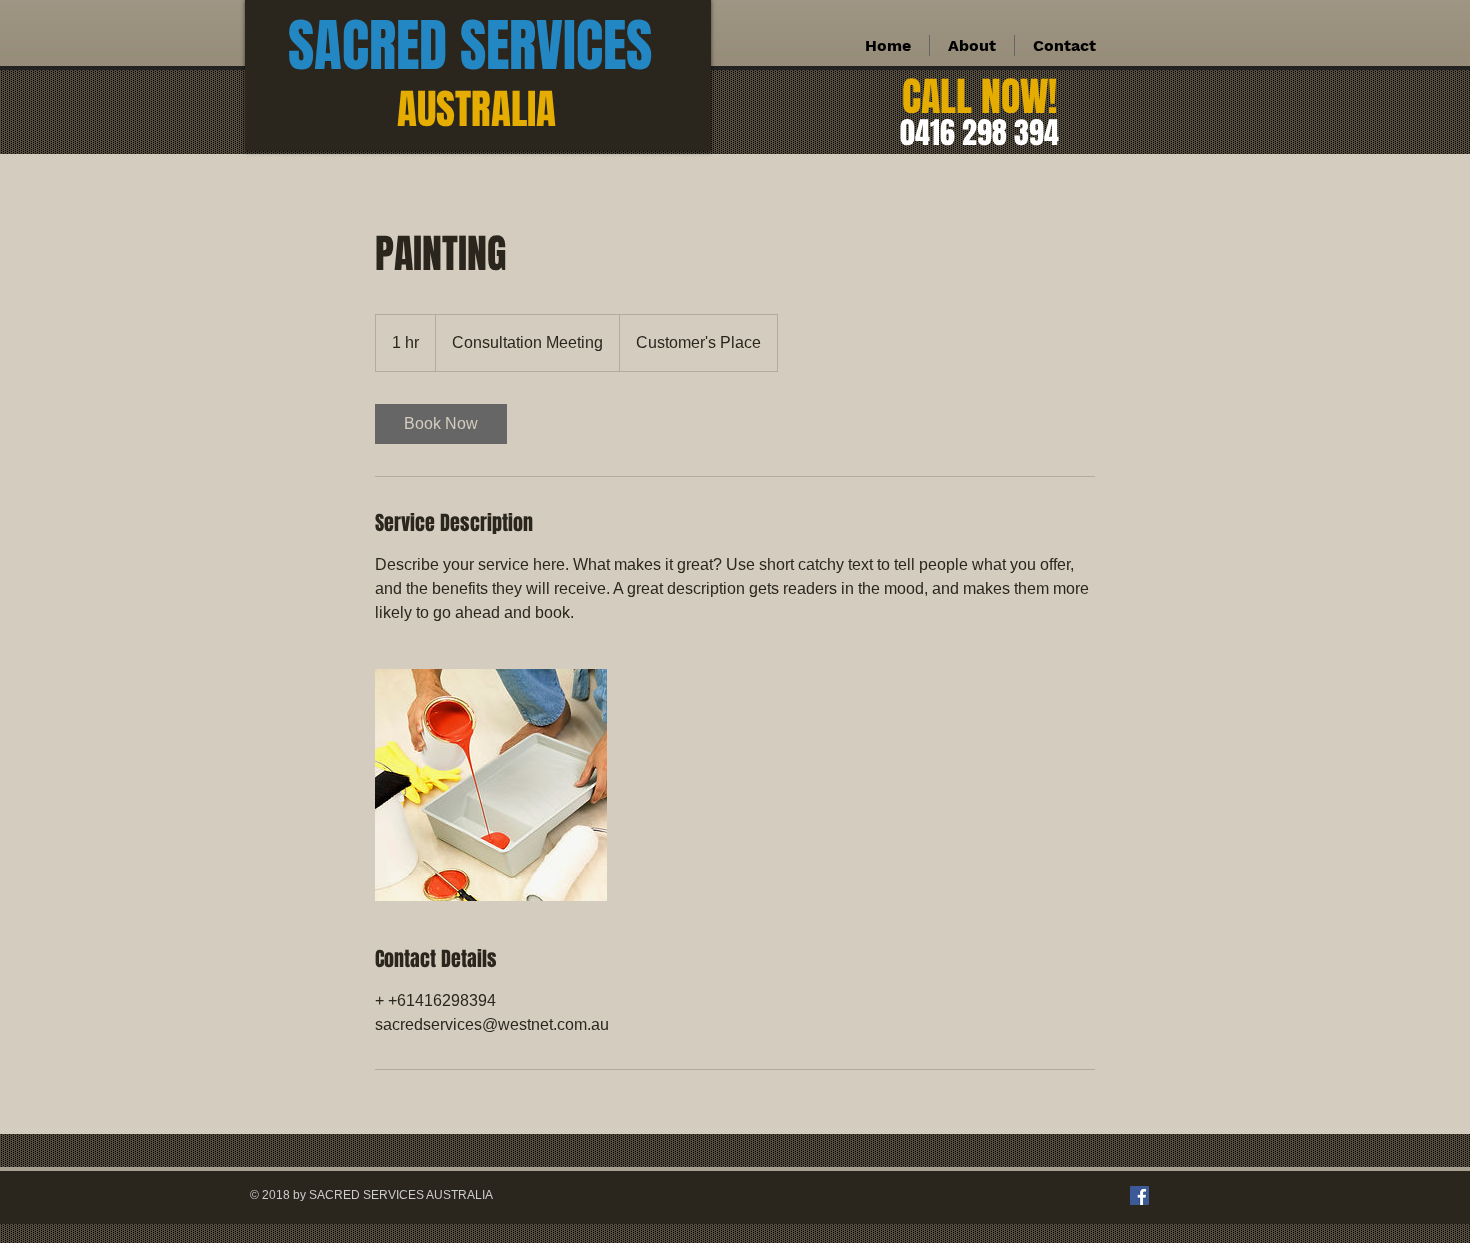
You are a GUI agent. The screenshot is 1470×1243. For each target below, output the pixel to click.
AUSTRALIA (476, 109)
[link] (441, 424)
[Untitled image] (491, 785)
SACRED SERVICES (470, 46)
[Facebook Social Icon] (1139, 1195)
